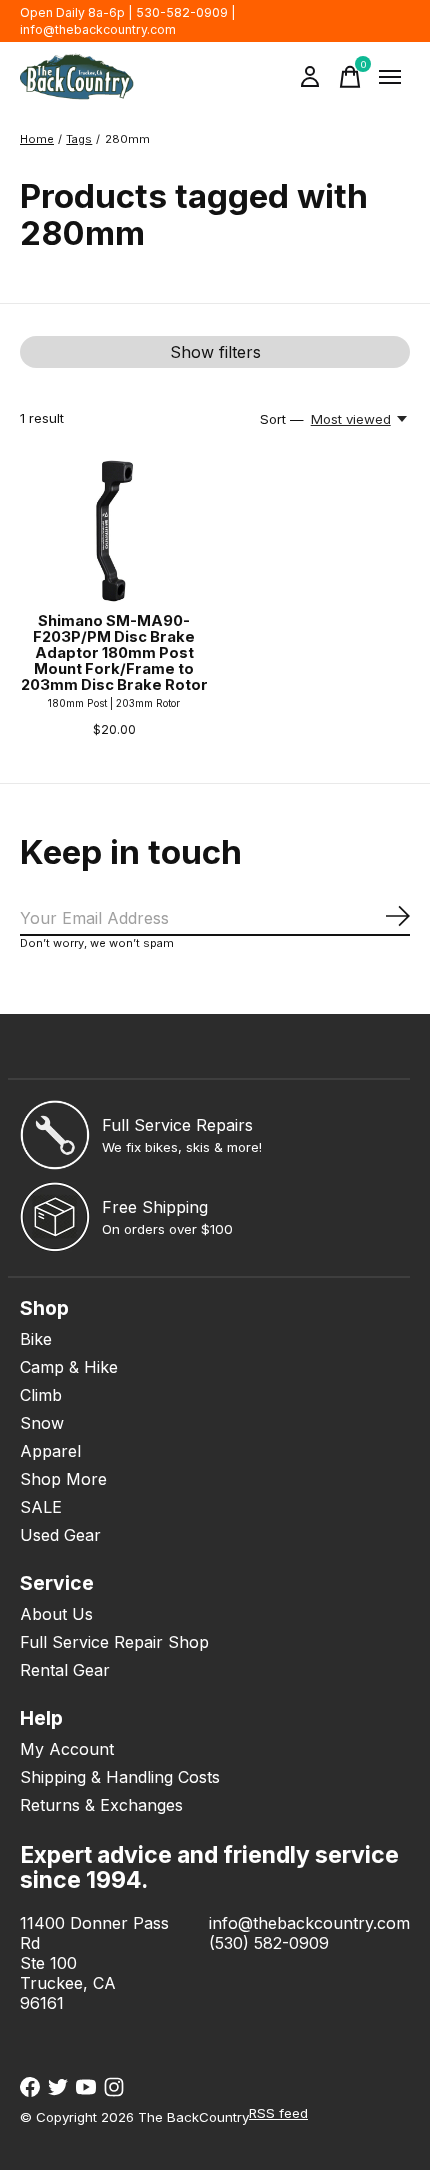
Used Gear (60, 1535)
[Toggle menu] (390, 77)
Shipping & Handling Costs (120, 1777)
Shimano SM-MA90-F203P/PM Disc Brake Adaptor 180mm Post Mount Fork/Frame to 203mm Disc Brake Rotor (114, 653)
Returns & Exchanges (101, 1805)
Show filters (215, 352)
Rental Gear (65, 1670)
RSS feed (278, 2113)
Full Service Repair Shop (114, 1642)
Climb (41, 1395)
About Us (56, 1614)
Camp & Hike (69, 1367)
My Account (67, 1749)
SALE (41, 1507)
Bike (36, 1339)
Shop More (63, 1479)
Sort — (282, 419)
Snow (42, 1423)
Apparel (50, 1451)
